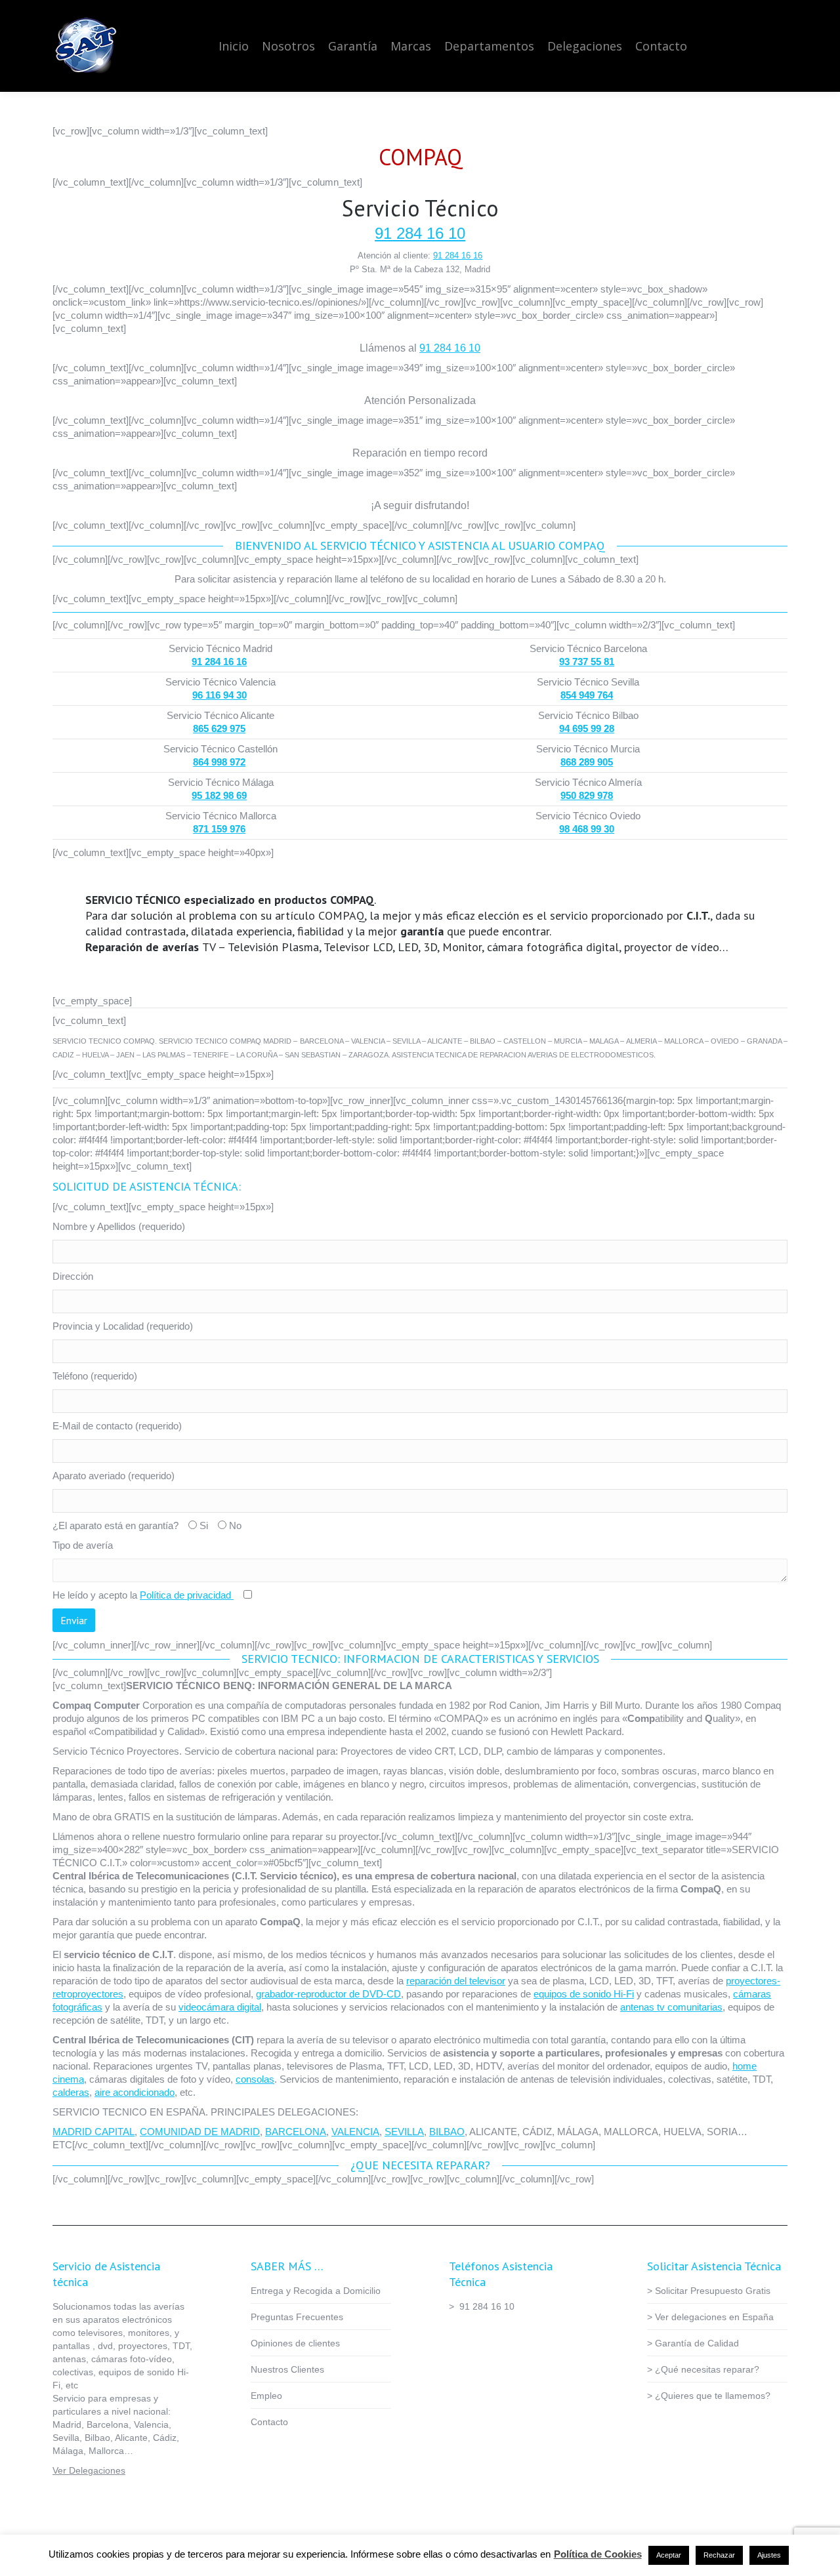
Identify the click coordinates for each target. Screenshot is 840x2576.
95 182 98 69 (219, 795)
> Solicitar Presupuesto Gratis (709, 2291)
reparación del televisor (456, 1981)
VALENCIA (355, 2132)
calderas (71, 2092)
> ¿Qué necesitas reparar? (703, 2369)
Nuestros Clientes (287, 2369)
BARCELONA (296, 2132)
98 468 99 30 (587, 829)
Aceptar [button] (669, 2555)
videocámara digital (220, 2007)
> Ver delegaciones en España (710, 2317)
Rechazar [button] (719, 2555)
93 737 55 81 (587, 662)
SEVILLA (404, 2132)
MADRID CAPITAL (94, 2132)
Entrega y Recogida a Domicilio (316, 2291)
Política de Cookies (598, 2554)
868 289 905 (587, 762)
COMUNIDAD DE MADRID (200, 2132)
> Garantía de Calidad (693, 2343)
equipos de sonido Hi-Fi (584, 1994)
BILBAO (447, 2132)
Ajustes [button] (769, 2555)
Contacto (269, 2422)
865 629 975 (219, 728)
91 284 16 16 (458, 256)
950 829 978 (587, 795)
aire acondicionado (135, 2092)
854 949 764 (587, 695)
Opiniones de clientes (295, 2343)
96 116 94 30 (220, 695)
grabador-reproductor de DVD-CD (328, 1994)
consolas (255, 2079)
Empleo (266, 2396)
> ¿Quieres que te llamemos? (709, 2396)
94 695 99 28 (587, 728)
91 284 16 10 (420, 233)
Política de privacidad (187, 1595)
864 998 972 (219, 762)
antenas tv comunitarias (671, 2007)
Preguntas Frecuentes (297, 2317)
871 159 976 (219, 829)
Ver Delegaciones (89, 2470)
